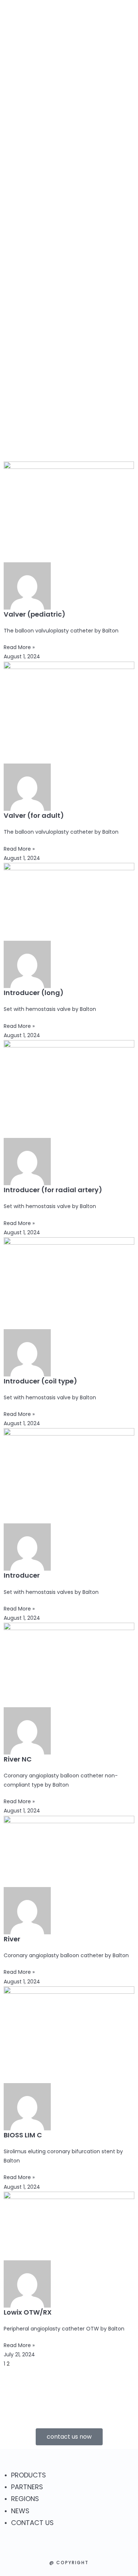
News (86, 137)
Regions (91, 126)
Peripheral (107, 74)
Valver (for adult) (34, 815)
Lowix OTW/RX (28, 2312)
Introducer (22, 1575)
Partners (93, 115)
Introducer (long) (34, 993)
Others (102, 105)
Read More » (19, 647)
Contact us (97, 148)
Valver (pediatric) (35, 614)
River (12, 1939)
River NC (18, 1759)
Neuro (101, 85)
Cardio (102, 95)
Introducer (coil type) (40, 1381)
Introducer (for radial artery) (53, 1190)
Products (94, 56)
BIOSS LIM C (23, 2135)
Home (86, 46)
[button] (101, 225)
